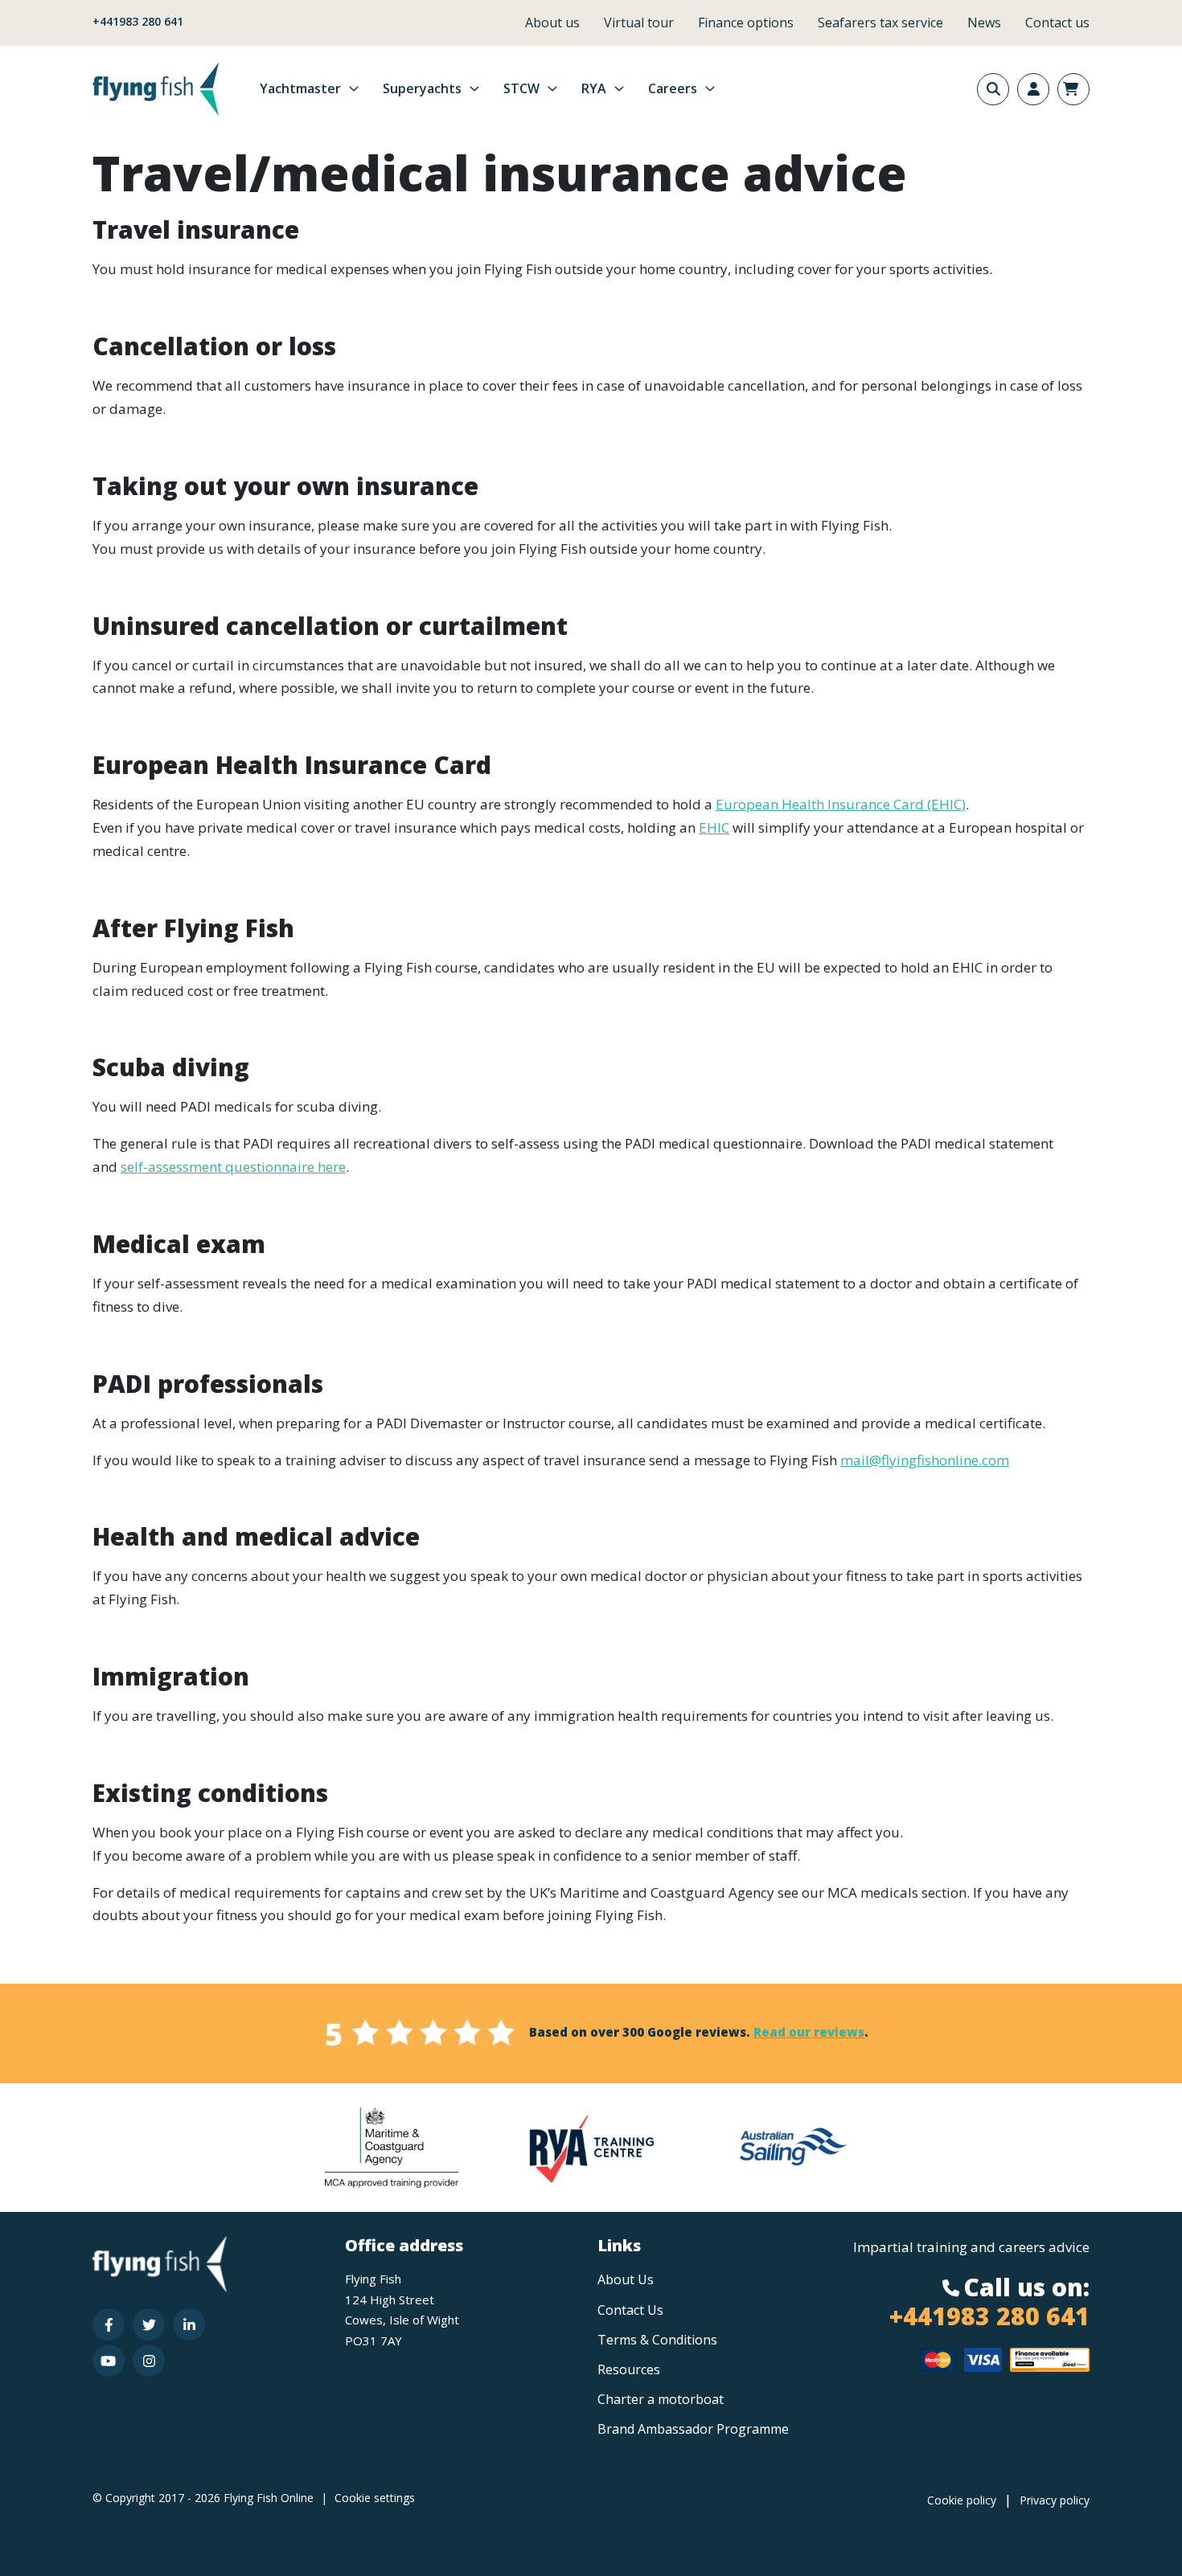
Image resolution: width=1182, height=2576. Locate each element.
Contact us (1057, 23)
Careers (673, 88)
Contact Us (630, 2310)
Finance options (746, 23)
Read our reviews (809, 2032)
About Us (626, 2279)
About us (552, 23)
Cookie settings (375, 2498)
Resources (629, 2369)
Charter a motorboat (661, 2399)
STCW (521, 88)
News (984, 23)
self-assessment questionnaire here (233, 1167)
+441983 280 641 (138, 21)
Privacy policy (1055, 2500)
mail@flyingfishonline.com (925, 1460)
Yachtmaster (300, 88)
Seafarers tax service (880, 23)
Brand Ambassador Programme (693, 2429)
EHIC (714, 827)
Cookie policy (962, 2500)
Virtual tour (639, 23)
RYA (594, 88)
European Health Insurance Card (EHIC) (841, 804)
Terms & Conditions (657, 2340)
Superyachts (422, 88)
